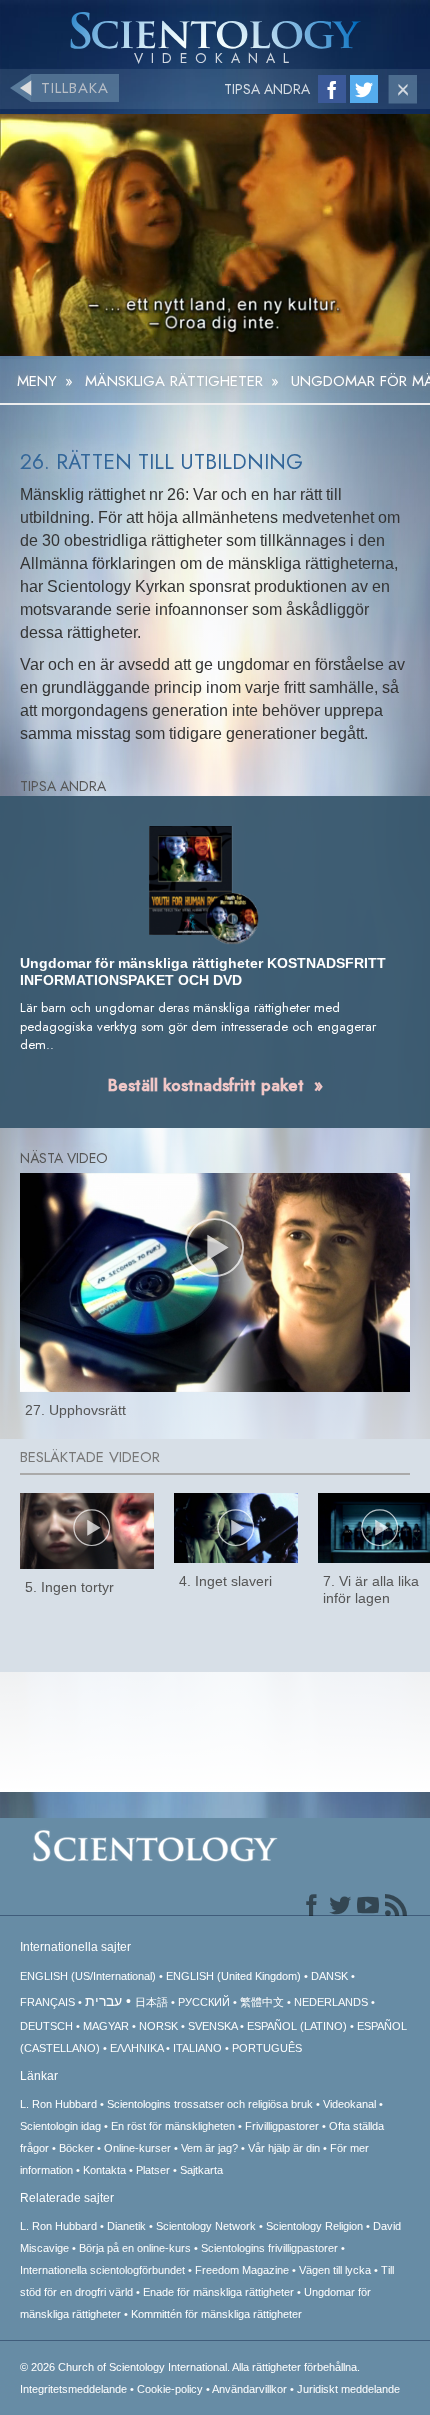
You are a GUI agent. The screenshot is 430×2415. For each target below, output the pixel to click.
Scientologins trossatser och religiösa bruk (210, 2104)
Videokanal (349, 2104)
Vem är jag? (209, 2148)
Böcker (76, 2148)
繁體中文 (262, 2002)
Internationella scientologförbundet (102, 2270)
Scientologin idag (60, 2126)
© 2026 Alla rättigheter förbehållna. (190, 2367)
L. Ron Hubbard (58, 2104)
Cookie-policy (170, 2389)
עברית (103, 2001)
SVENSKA (212, 2026)
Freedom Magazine (242, 2270)
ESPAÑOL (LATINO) (297, 2026)
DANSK (329, 1976)
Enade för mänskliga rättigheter (218, 2292)
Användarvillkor (249, 2389)
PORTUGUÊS (267, 2048)
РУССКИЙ (204, 2002)
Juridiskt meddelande (348, 2389)
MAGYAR (106, 2026)
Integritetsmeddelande (73, 2389)
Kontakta (104, 2170)
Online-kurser (137, 2148)
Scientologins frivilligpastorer (269, 2248)
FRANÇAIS (47, 2002)
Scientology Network (206, 2226)
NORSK (158, 2026)
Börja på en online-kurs (135, 2248)
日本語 (151, 2002)
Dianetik (126, 2226)
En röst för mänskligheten (173, 2126)
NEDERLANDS (331, 2002)
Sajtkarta (201, 2170)
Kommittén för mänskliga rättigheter (216, 2314)
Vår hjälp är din (284, 2148)
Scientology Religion (314, 2226)
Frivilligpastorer (282, 2126)
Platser (153, 2170)
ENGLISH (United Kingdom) (233, 1976)
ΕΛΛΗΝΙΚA (136, 2048)
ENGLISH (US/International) (88, 1976)
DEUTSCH (46, 2026)
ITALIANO (197, 2048)
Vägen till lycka (335, 2270)
